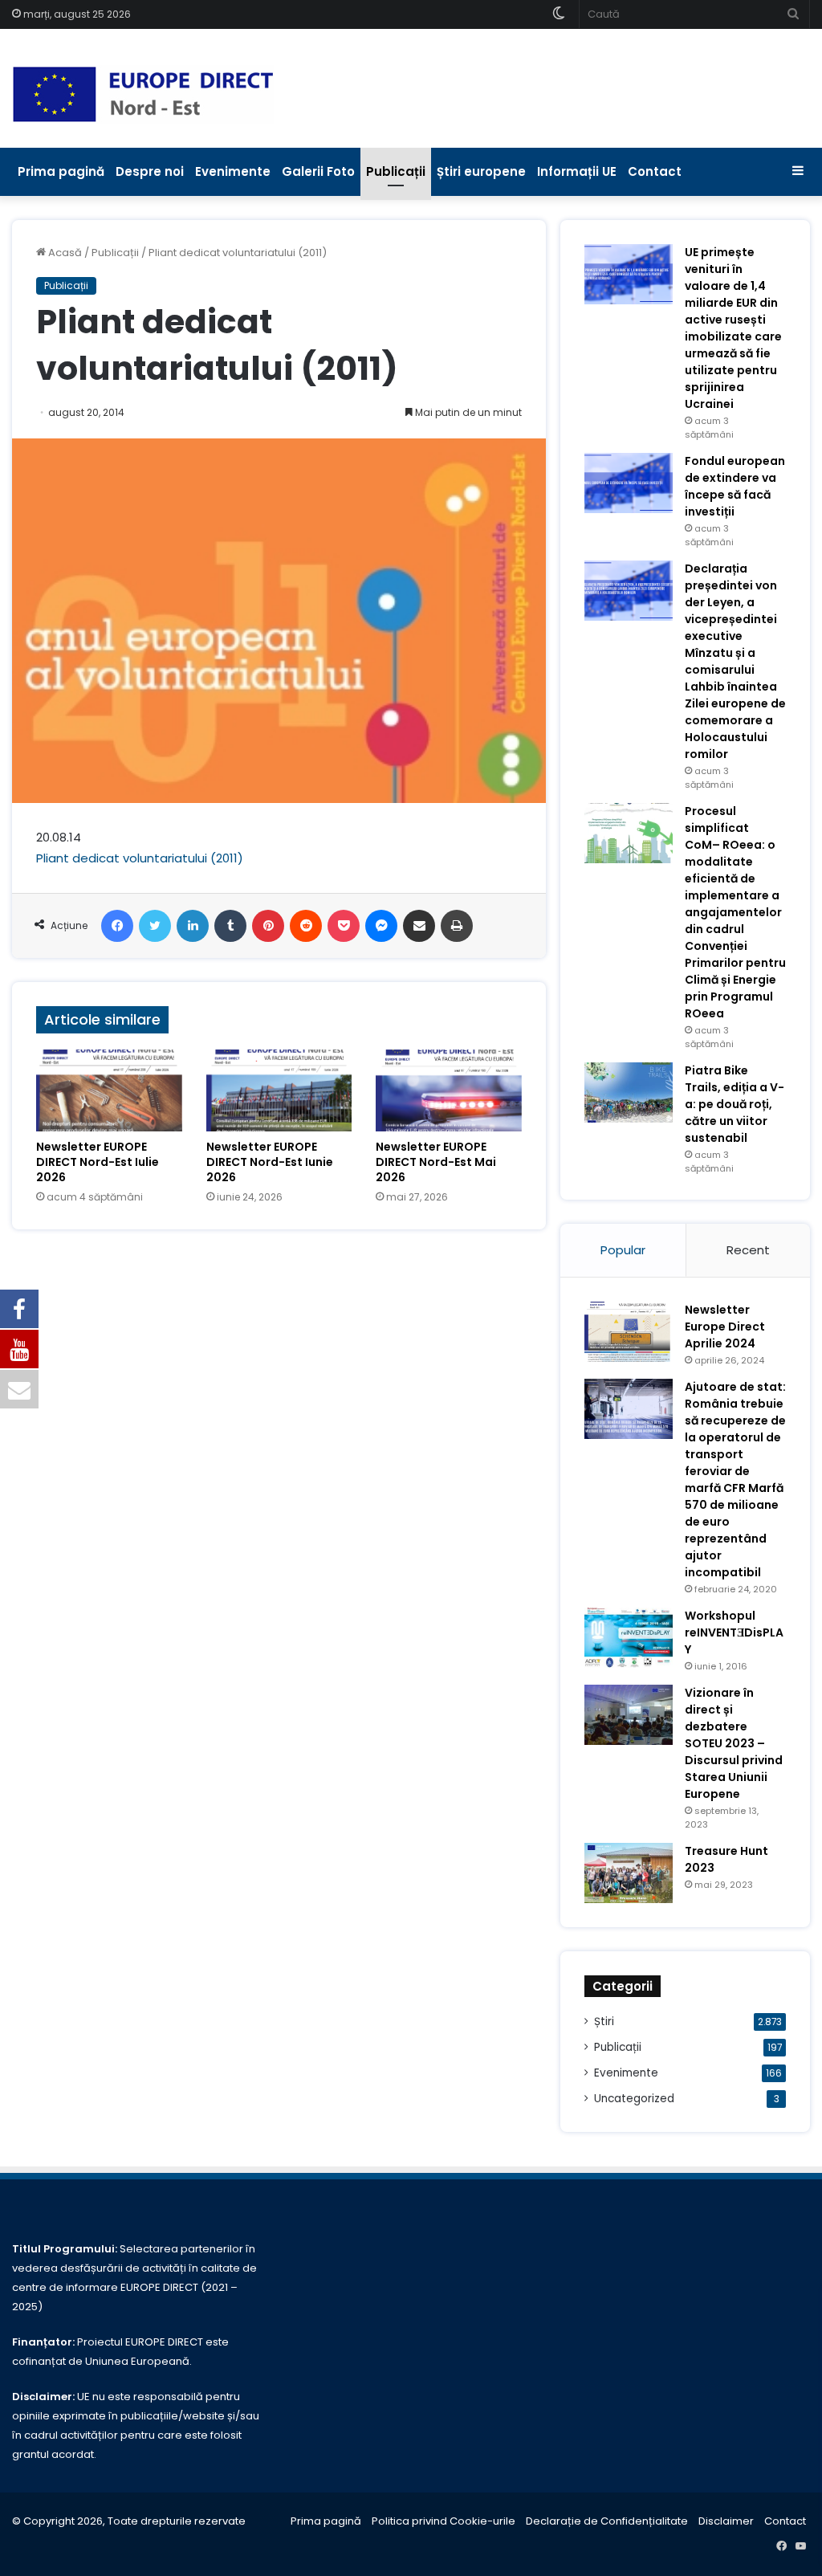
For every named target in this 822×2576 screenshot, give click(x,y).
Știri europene (481, 171)
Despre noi (150, 171)
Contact (655, 171)
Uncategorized (634, 2099)
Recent (748, 1250)
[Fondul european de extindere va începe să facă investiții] (629, 483)
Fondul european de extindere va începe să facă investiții (735, 486)
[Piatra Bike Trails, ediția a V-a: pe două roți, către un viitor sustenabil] (629, 1092)
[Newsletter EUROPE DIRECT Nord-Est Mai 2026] (449, 1090)
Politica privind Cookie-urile (444, 2521)
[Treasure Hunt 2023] (629, 1873)
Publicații (396, 171)
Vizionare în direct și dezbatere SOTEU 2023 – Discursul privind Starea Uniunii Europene (734, 1743)
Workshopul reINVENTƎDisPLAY (734, 1632)
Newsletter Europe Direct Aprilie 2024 (725, 1327)
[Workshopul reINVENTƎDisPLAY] (629, 1638)
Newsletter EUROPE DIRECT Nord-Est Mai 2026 (436, 1162)
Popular (623, 1250)
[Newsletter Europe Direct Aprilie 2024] (629, 1332)
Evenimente (233, 171)
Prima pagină (61, 171)
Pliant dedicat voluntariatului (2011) (140, 858)
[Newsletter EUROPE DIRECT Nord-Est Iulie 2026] (109, 1090)
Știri (604, 2022)
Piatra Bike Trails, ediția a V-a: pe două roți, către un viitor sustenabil (735, 1104)
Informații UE (577, 171)
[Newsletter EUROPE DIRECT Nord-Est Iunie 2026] (279, 1090)
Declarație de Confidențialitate (607, 2521)
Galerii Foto (318, 171)
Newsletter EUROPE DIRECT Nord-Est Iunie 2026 (270, 1162)
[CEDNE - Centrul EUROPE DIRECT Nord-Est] (143, 94)
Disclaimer (726, 2521)
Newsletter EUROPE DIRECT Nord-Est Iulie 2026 (98, 1162)
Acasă (64, 253)
